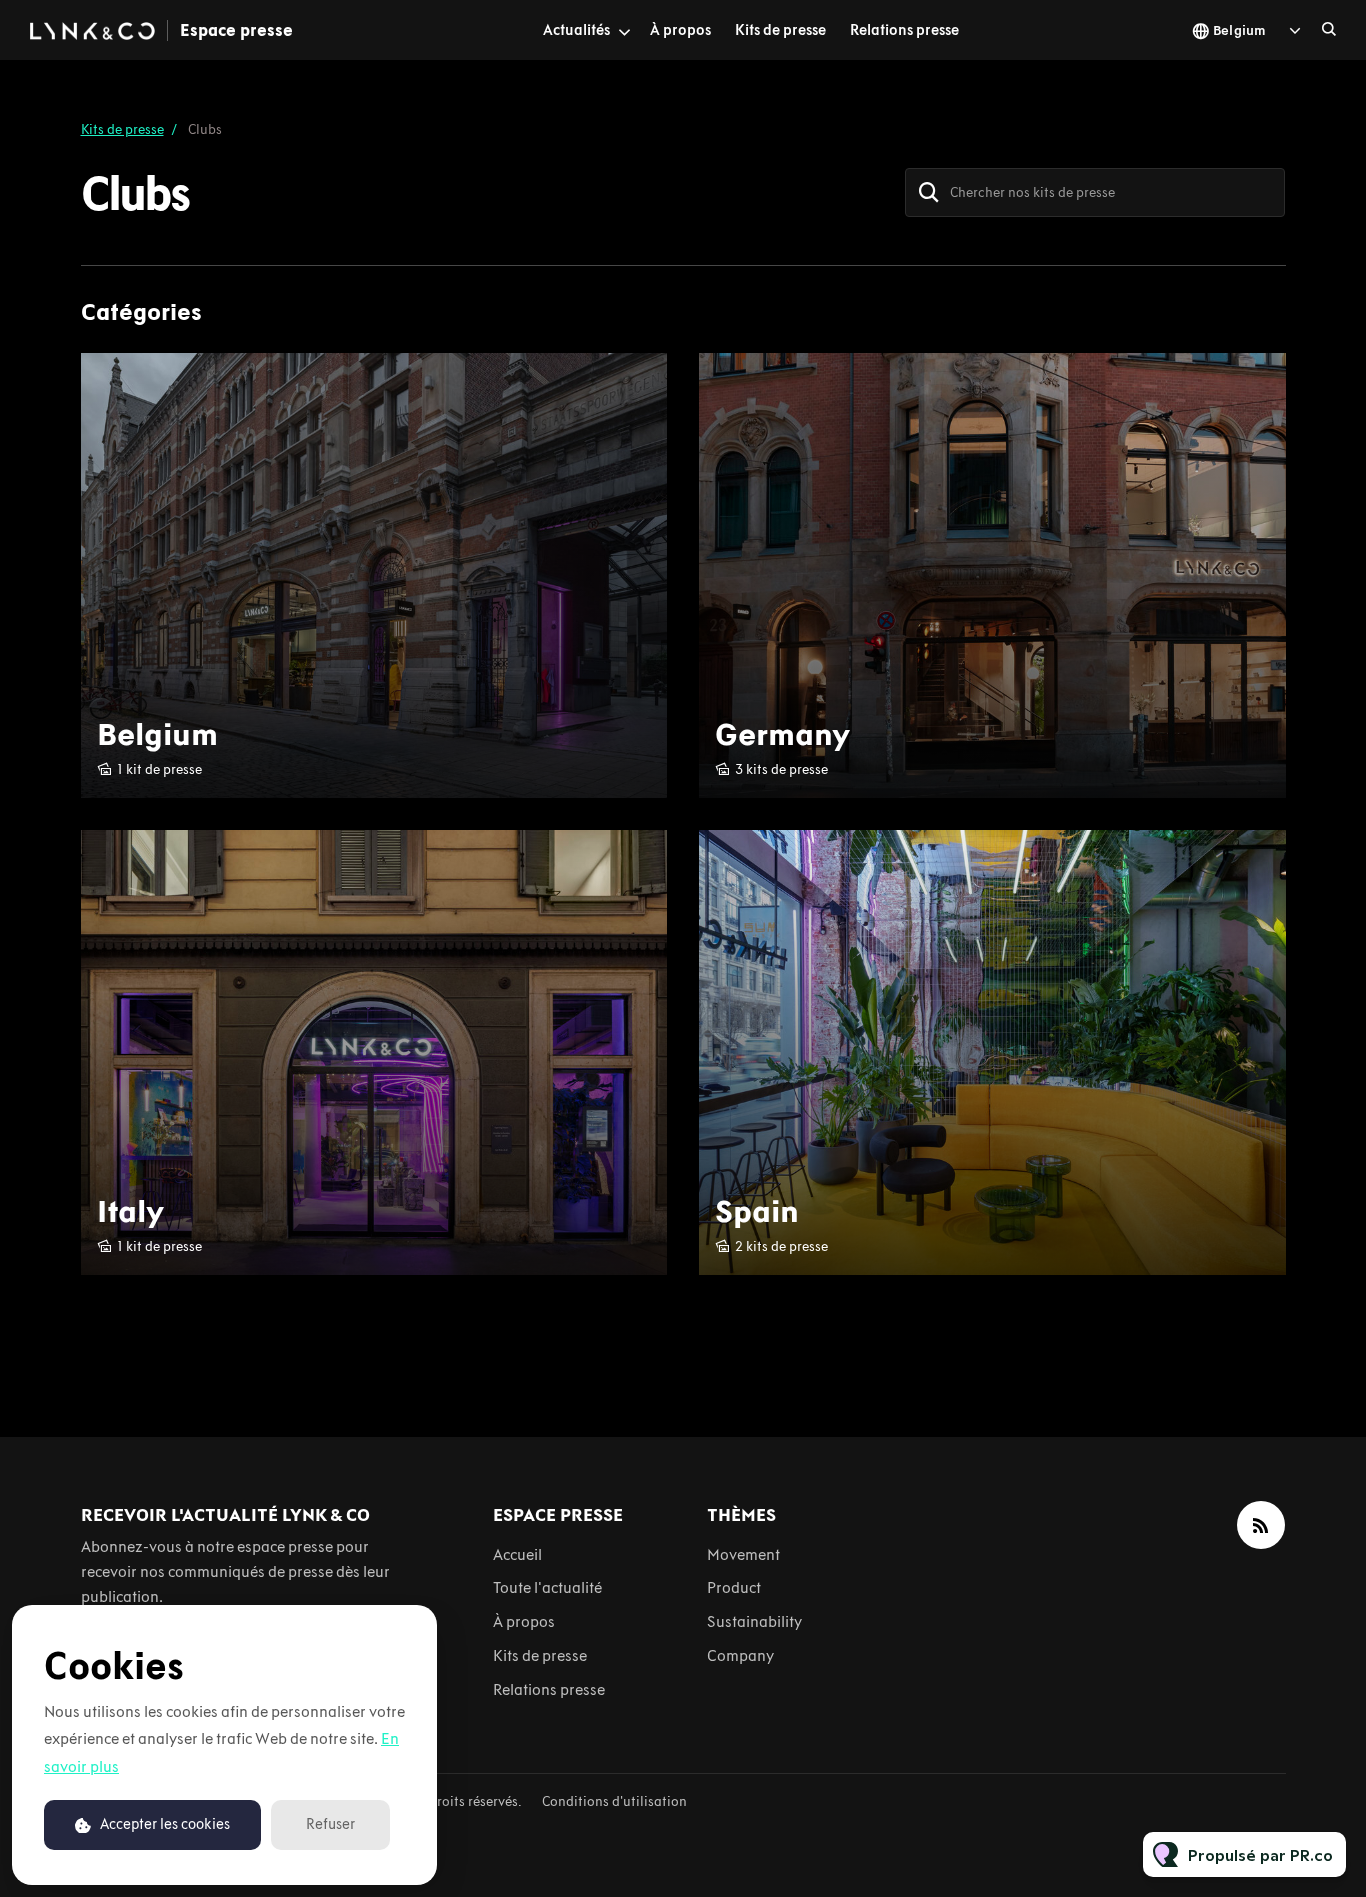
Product (734, 1587)
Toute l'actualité (547, 1587)
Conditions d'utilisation (614, 1801)
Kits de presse (780, 30)
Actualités (576, 30)
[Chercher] (929, 192)
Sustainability (754, 1621)
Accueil (517, 1554)
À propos (680, 30)
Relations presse (904, 30)
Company (740, 1655)
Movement (743, 1554)
